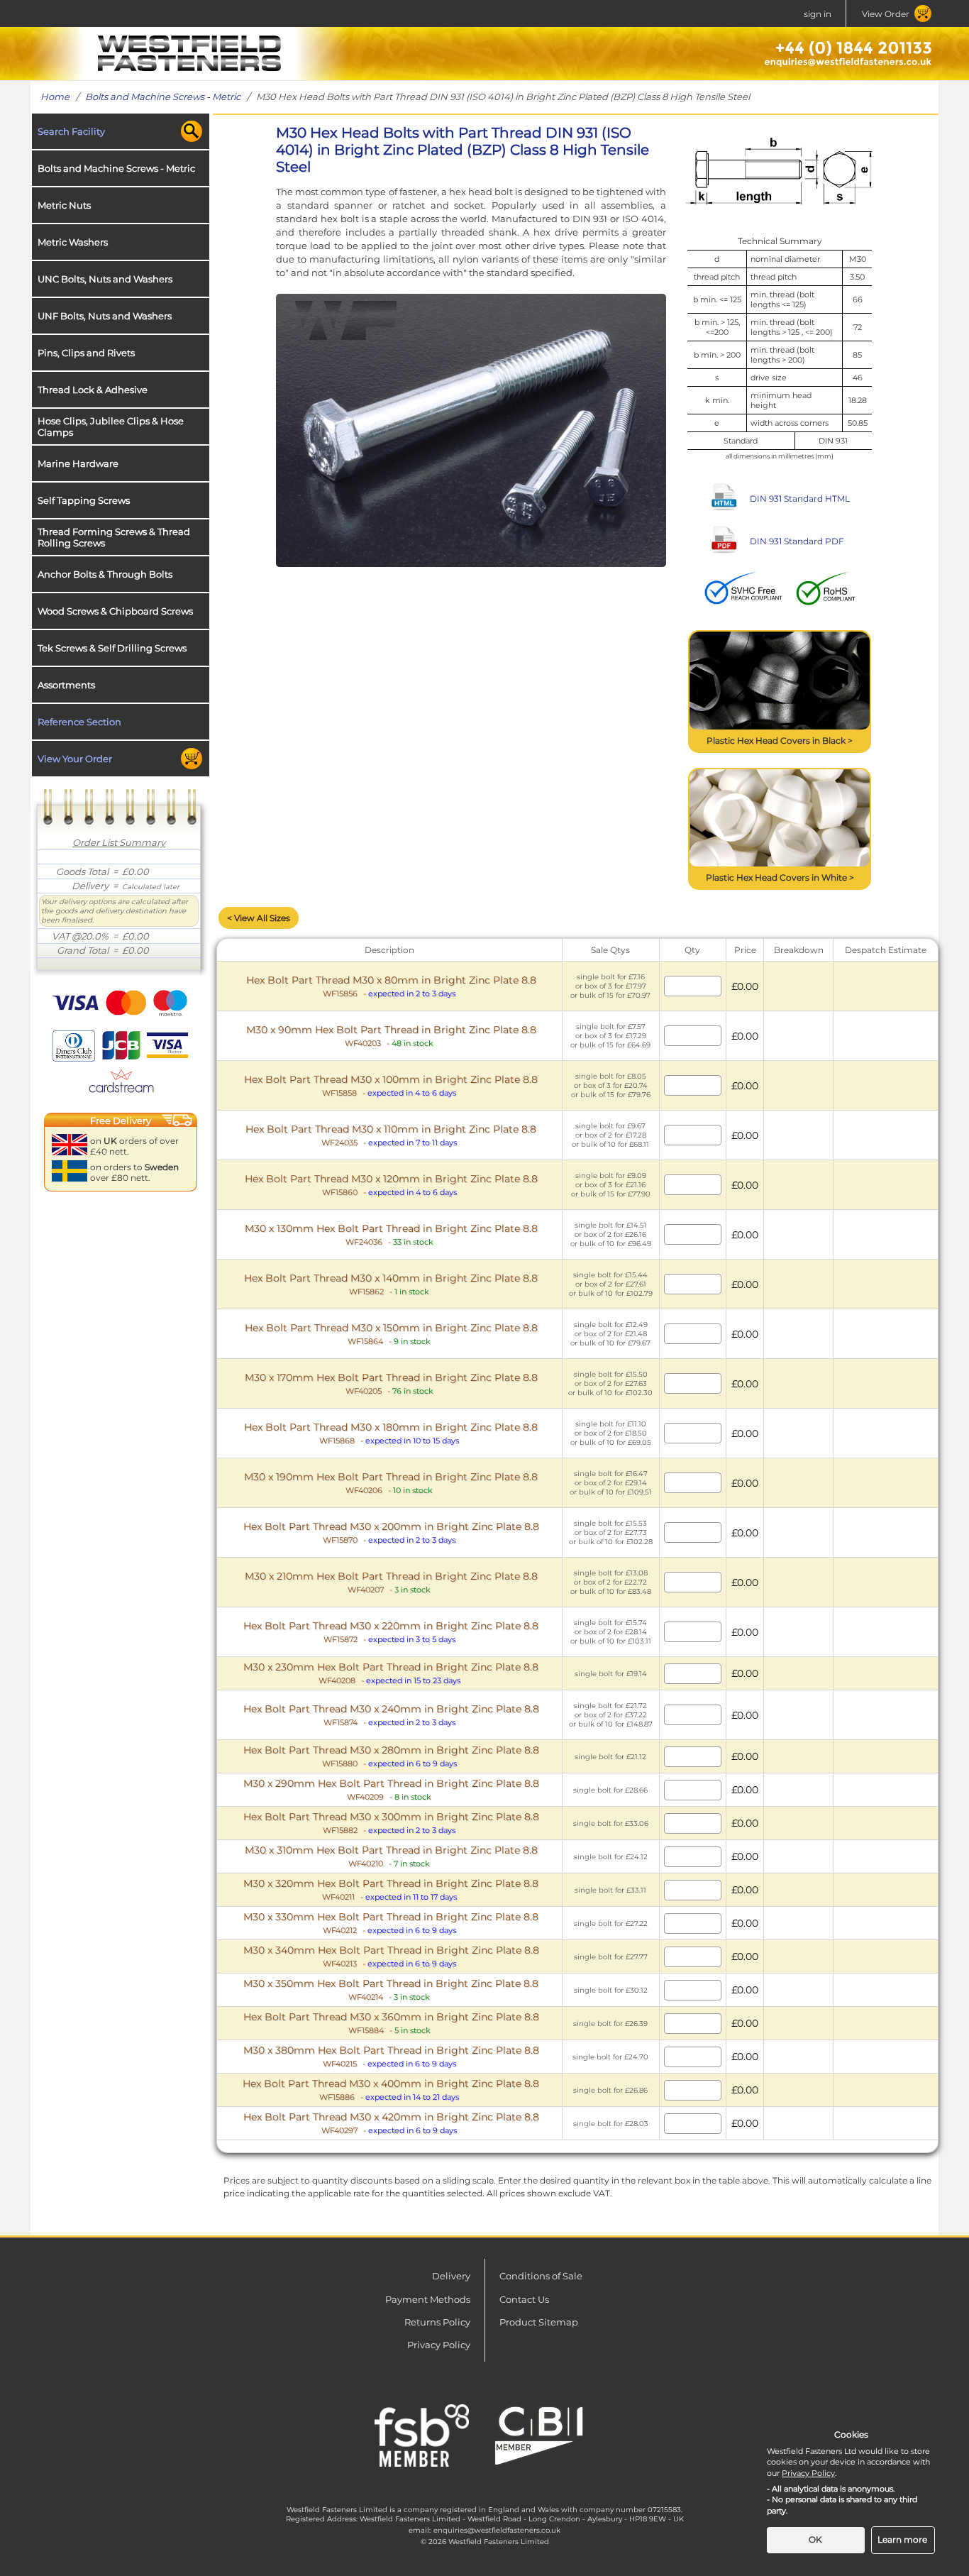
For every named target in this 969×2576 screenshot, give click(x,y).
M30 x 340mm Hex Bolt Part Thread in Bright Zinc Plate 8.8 (391, 1956)
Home (55, 97)
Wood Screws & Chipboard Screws (115, 611)
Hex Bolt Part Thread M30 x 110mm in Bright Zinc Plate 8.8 (391, 1135)
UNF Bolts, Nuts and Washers (105, 316)
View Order (886, 14)
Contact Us (524, 2299)
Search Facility (71, 131)
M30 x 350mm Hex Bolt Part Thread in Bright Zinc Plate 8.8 (391, 1989)
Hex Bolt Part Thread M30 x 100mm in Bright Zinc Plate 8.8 (391, 1085)
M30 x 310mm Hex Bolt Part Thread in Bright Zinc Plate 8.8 (391, 1856)
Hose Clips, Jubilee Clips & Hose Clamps (111, 426)
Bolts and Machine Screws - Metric (163, 97)
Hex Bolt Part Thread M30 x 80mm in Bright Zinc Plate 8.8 (391, 986)
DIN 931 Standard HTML (800, 499)
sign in (818, 14)
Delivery (451, 2276)
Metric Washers (73, 242)
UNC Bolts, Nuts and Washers (105, 279)
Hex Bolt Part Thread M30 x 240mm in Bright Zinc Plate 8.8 (391, 1715)
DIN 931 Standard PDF (797, 541)
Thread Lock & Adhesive (93, 390)
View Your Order (75, 759)
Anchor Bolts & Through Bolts (105, 574)
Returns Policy (437, 2322)
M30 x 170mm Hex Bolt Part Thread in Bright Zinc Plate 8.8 (391, 1383)
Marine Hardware (78, 463)
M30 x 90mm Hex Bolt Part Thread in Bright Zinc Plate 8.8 (391, 1036)
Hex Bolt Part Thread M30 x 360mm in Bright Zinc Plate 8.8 (391, 2023)
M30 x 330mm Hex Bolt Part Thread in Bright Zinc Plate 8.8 (391, 1923)
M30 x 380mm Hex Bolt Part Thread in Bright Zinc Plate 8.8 (391, 2056)
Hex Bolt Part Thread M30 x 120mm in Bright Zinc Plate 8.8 (391, 1185)
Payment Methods (428, 2299)
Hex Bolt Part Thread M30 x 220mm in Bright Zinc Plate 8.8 (391, 1632)
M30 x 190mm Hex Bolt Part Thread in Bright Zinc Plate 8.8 (391, 1483)
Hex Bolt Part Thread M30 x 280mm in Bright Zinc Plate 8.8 (391, 1756)
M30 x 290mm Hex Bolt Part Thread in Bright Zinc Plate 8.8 (391, 1789)
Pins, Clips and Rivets (86, 353)
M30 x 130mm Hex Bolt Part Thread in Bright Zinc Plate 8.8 (391, 1234)
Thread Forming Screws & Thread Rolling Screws (114, 537)
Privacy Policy (439, 2345)
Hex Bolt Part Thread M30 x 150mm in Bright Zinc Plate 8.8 (391, 1334)
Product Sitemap (539, 2322)
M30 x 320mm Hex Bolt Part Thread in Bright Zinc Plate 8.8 (391, 1889)
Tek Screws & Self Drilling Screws (112, 648)
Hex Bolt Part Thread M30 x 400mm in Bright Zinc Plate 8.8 (391, 2090)
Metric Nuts (64, 205)
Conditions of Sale (541, 2276)
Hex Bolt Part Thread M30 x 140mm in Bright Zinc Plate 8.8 (391, 1284)
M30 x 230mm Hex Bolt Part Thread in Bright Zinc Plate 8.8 (391, 1673)
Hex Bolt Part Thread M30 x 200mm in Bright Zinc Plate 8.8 (391, 1532)
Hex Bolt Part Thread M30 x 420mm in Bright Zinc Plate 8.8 (391, 2123)
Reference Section (79, 722)
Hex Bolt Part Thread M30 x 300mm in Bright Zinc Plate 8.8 (391, 1823)
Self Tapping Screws (84, 500)
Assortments (66, 685)
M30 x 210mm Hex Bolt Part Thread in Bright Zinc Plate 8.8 (391, 1582)
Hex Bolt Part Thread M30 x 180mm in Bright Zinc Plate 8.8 (391, 1433)
